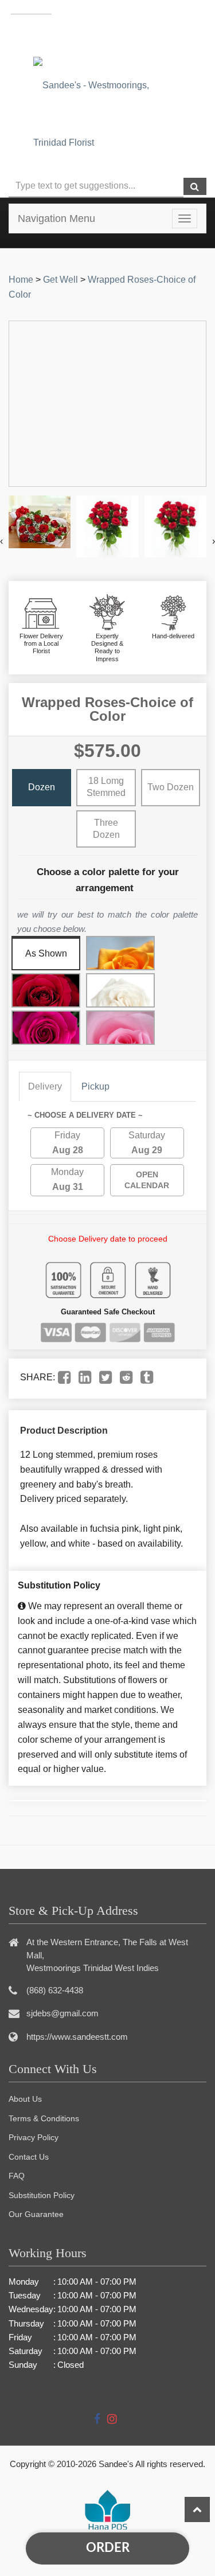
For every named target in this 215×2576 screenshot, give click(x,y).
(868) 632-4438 (134, 34)
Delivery (45, 1086)
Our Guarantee (36, 2214)
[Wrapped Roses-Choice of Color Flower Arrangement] (40, 522)
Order (108, 2548)
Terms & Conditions (44, 2118)
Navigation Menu (56, 218)
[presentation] (1, 541)
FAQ (17, 2176)
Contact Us (29, 2157)
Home (21, 280)
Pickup (95, 1086)
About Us (25, 2099)
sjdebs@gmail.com (62, 2013)
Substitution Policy (42, 2195)
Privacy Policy (34, 2137)
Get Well (60, 280)
